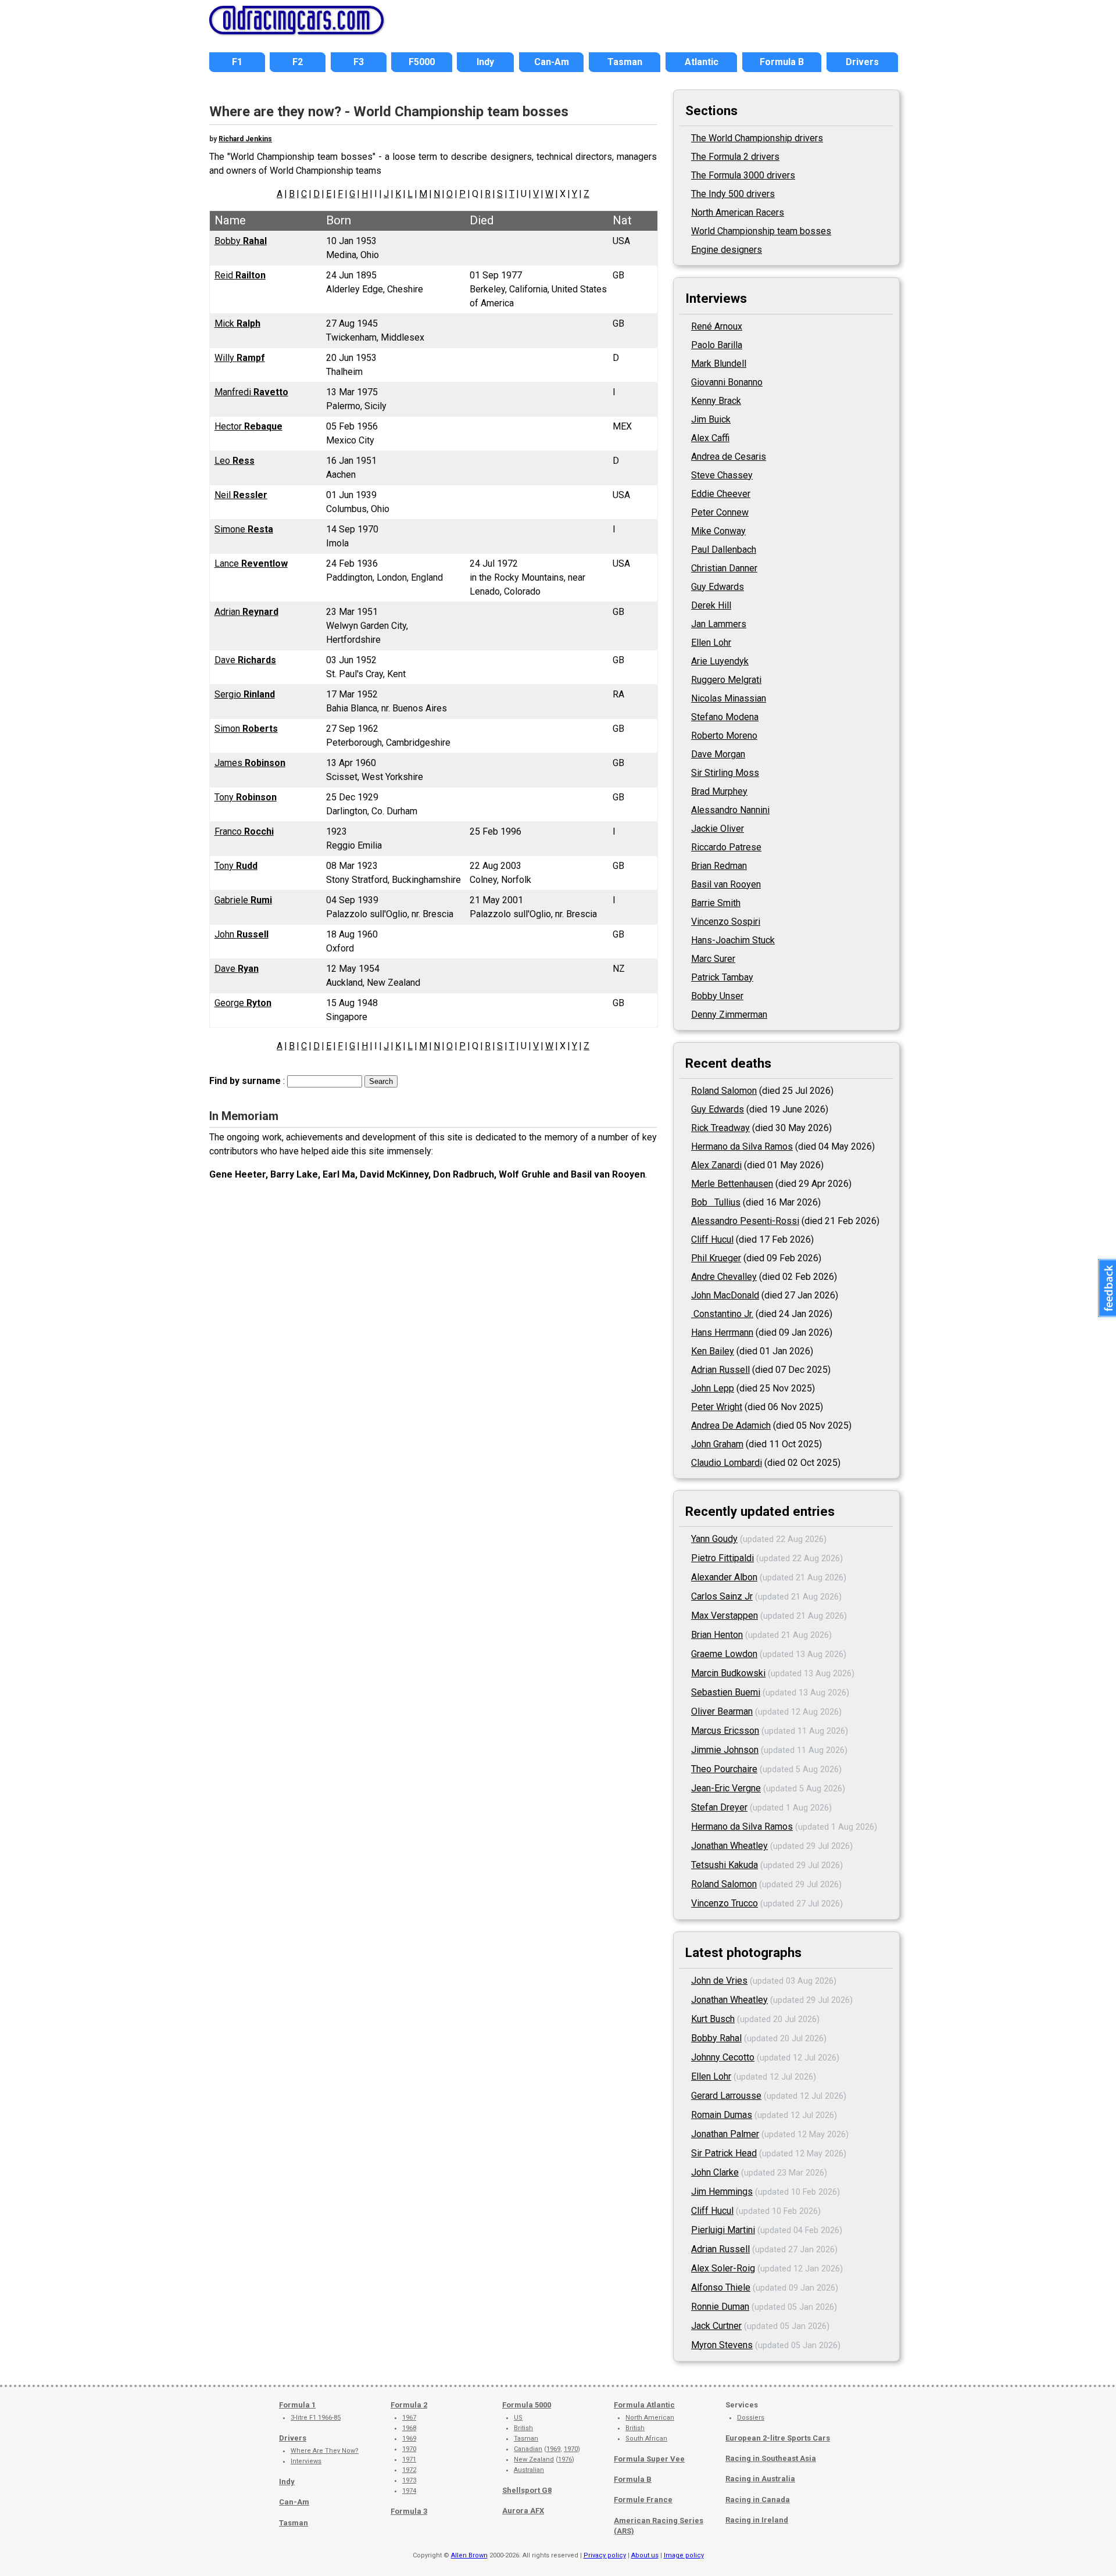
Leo (235, 461)
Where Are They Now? (325, 2451)
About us (645, 2555)
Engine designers (727, 250)
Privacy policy (605, 2555)
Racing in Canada (758, 2500)
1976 (565, 2459)
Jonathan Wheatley (729, 1846)
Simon (246, 729)
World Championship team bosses (761, 231)
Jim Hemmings (722, 2192)
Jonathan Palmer (725, 2134)
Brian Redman (719, 866)
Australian (529, 2470)
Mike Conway (718, 531)
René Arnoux (717, 326)
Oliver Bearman (722, 1711)
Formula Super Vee (649, 2459)
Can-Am (294, 2502)
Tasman (294, 2523)
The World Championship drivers (757, 138)
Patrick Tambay (722, 977)
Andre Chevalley (724, 1277)
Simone (244, 529)
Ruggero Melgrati (726, 680)
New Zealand (534, 2459)
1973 (409, 2480)
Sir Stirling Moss (725, 773)
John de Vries (719, 1981)
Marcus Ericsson (725, 1731)
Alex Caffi (710, 438)
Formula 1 (297, 2405)
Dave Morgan (718, 754)
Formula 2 (409, 2405)
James (250, 763)
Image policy (684, 2555)
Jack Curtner (716, 2326)
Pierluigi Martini (723, 2230)
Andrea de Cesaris (729, 457)
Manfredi (251, 392)
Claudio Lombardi (727, 1463)
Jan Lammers (719, 624)
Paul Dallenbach (724, 550)
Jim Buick (711, 419)
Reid (240, 275)
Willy (240, 358)
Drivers (293, 2438)
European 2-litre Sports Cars (778, 2438)
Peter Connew (720, 512)
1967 (409, 2418)
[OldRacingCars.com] (296, 28)
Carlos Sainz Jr (722, 1596)
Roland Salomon (724, 1091)
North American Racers (738, 212)
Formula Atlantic (644, 2405)
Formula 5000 (527, 2405)
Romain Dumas (722, 2115)
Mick (237, 323)
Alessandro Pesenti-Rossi (745, 1221)
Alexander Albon (724, 1577)
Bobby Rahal (716, 2038)
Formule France (643, 2500)
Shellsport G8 (527, 2490)
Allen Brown (469, 2555)
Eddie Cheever (721, 494)
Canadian (528, 2449)
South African (646, 2439)
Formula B (633, 2479)
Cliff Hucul (712, 1239)
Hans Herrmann (722, 1332)
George (243, 1003)
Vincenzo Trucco (725, 1903)
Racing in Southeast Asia (771, 2458)
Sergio (245, 694)
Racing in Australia (760, 2479)
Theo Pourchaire (724, 1769)
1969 (409, 2439)
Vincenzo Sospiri (726, 922)
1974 (409, 2491)
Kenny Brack (716, 401)
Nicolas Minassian (729, 698)
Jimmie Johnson (725, 1750)
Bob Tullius (716, 1202)
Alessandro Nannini (730, 810)
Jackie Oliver (718, 829)
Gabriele (243, 900)
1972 (409, 2470)
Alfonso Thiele (721, 2287)
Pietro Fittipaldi (722, 1558)
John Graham (717, 1444)
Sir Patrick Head (724, 2153)
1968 (409, 2428)
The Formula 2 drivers (735, 157)
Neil (241, 495)
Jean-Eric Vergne (726, 1788)
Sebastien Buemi (726, 1692)
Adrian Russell (720, 1370)
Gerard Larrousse (726, 2096)
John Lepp (713, 1388)
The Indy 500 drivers (733, 194)
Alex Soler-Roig (723, 2268)
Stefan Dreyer (719, 1807)
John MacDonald (725, 1295)
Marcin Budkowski (728, 1673)
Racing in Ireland (757, 2520)
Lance (251, 563)
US (518, 2418)
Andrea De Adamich (731, 1425)
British (523, 2428)
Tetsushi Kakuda (725, 1865)
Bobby (241, 241)
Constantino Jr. (722, 1314)
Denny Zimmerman (729, 1015)
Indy (287, 2482)
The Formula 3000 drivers (743, 175)
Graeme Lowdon (724, 1654)
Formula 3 (409, 2511)
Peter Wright (717, 1407)
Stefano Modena (725, 717)
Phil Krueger (716, 1258)
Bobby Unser (717, 996)
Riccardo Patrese (726, 847)
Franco (244, 831)
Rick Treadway (720, 1128)
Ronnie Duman (720, 2307)
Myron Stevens (722, 2345)
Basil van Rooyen (726, 884)
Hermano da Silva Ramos (742, 1146)
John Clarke (715, 2172)
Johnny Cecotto (723, 2057)
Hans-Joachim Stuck (733, 940)
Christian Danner (724, 568)
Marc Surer (713, 959)
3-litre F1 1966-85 (316, 2418)
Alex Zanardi (716, 1165)
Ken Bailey (713, 1351)
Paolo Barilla (717, 345)
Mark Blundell (719, 364)
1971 (409, 2459)
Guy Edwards (718, 587)
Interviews (306, 2461)
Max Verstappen (725, 1616)
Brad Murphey (719, 791)
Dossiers (751, 2418)
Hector (248, 426)
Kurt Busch (713, 2019)
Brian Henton (717, 1635)
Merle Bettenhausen (732, 1184)
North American (650, 2418)
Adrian (246, 612)
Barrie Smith (716, 903)
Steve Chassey (722, 475)
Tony (246, 797)
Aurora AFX (523, 2511)
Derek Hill (711, 605)
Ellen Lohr (711, 643)
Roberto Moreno (724, 736)
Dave (245, 660)
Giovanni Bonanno (727, 382)
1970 (409, 2449)
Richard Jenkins (245, 139)
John (242, 934)
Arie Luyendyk (720, 661)
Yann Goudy (714, 1539)
